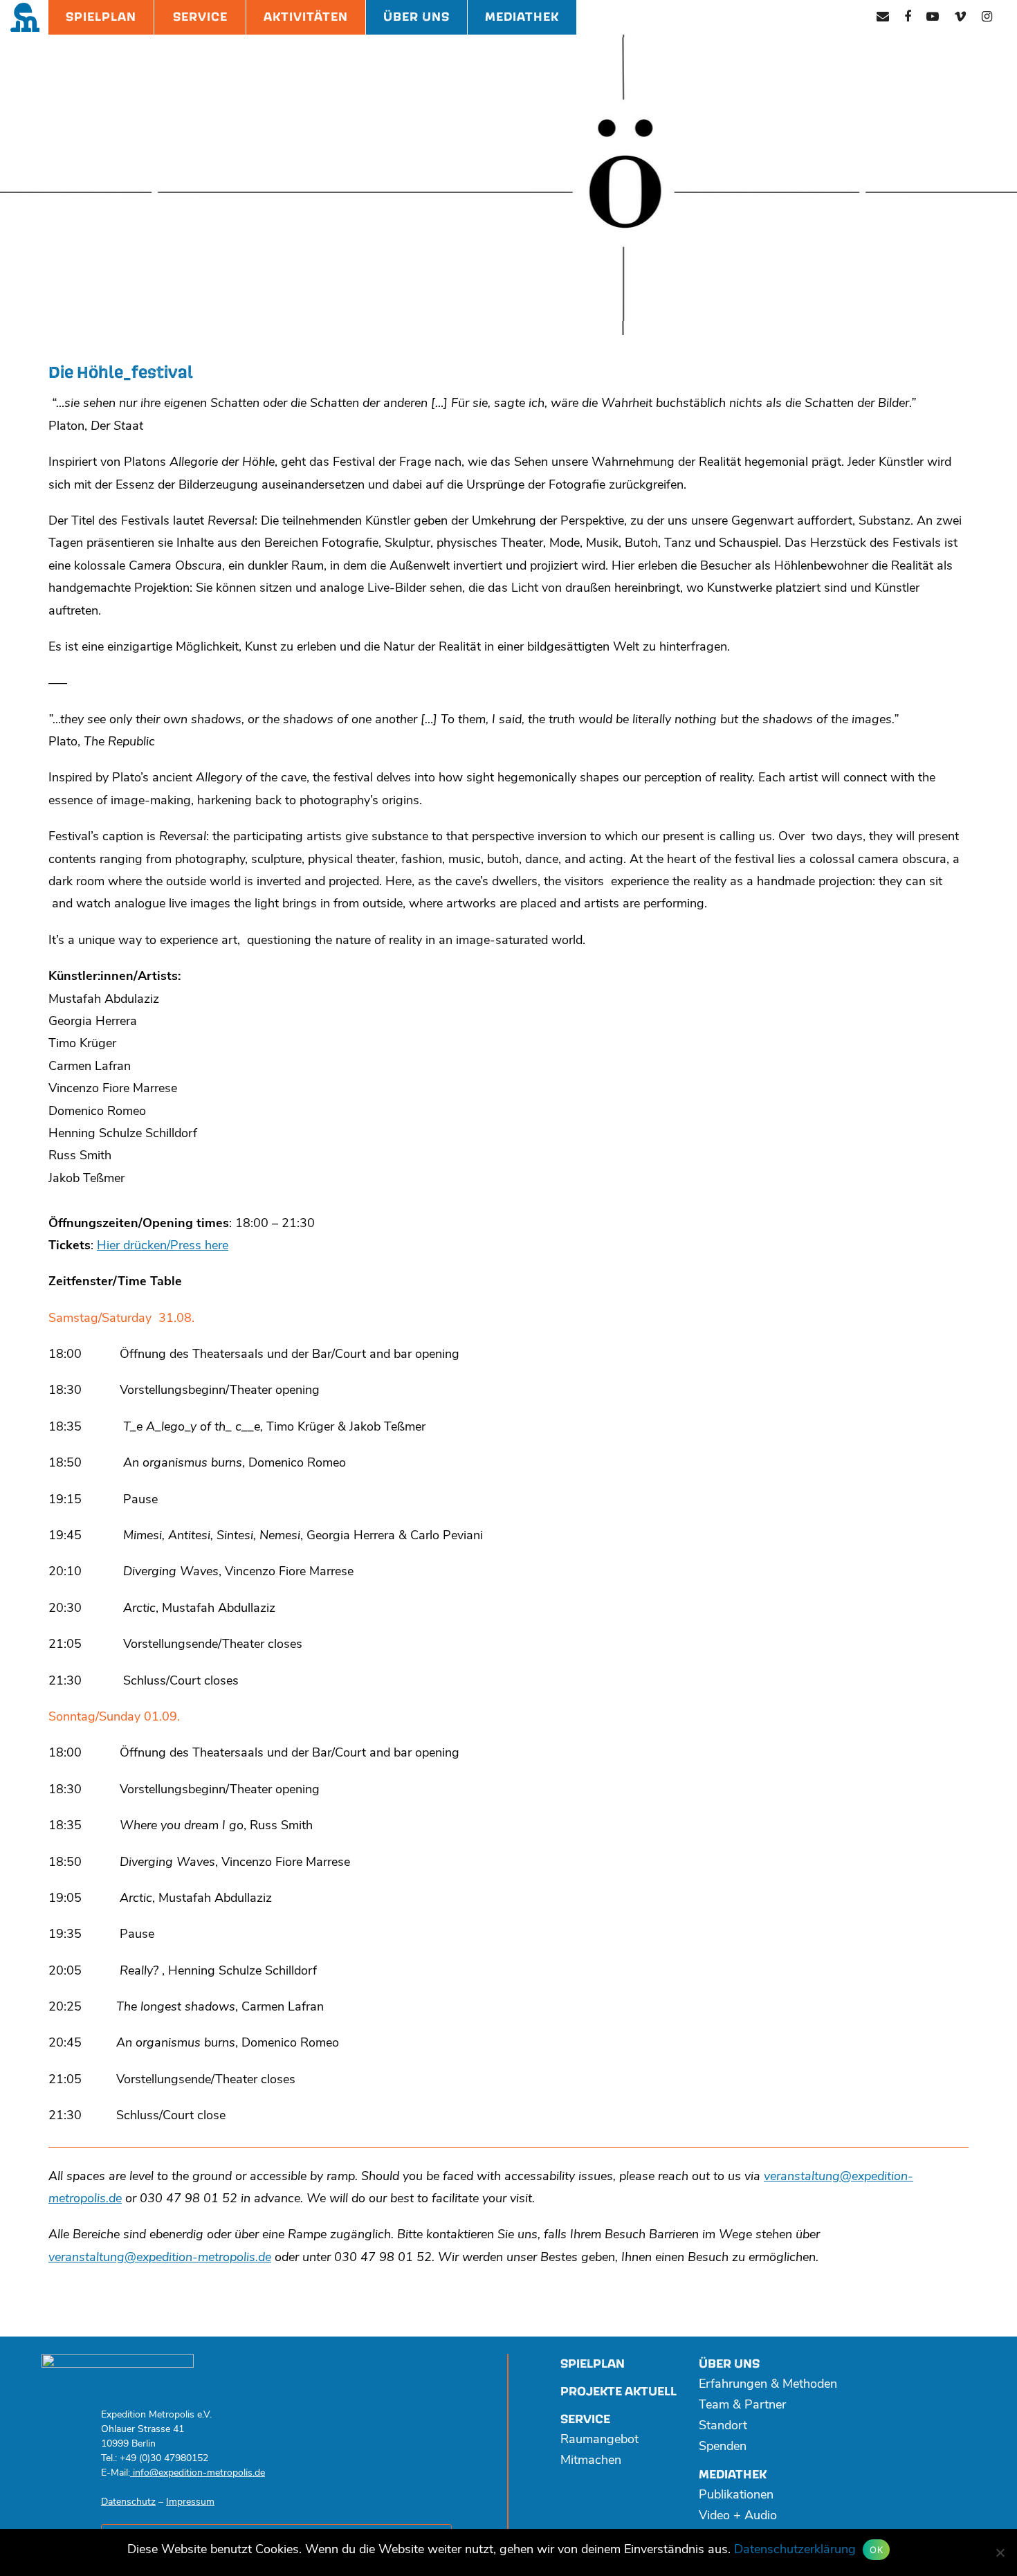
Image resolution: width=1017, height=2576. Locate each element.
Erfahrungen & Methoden (768, 2385)
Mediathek (522, 17)
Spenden (723, 2447)
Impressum (190, 2502)
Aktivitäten (306, 17)
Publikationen (736, 2496)
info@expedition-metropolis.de (198, 2473)
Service (200, 17)
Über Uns (416, 17)
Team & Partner (742, 2406)
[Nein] (1000, 2552)
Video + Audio (738, 2516)
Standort (723, 2427)
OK (876, 2550)
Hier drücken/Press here (163, 1246)
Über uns (729, 2364)
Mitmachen (591, 2461)
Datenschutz (128, 2502)
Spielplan (101, 17)
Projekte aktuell (619, 2392)
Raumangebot (599, 2440)
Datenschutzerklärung (795, 2550)
